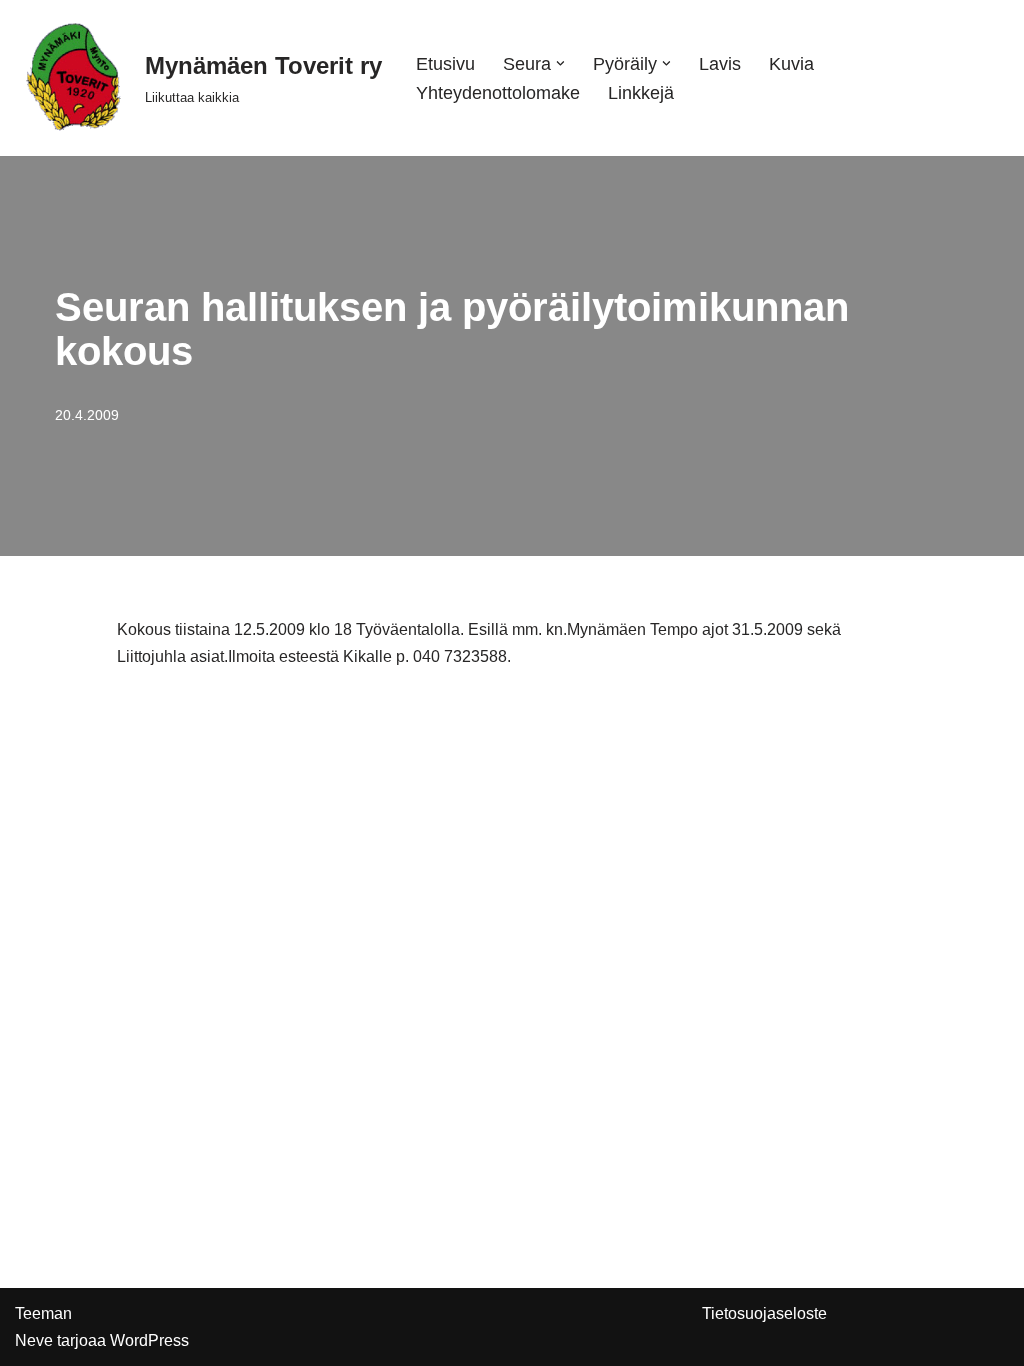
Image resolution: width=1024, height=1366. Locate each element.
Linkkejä (641, 93)
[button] (560, 63)
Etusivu (445, 64)
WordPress (149, 1340)
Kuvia (791, 64)
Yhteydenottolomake (498, 93)
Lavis (720, 64)
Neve (34, 1340)
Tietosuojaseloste (764, 1313)
